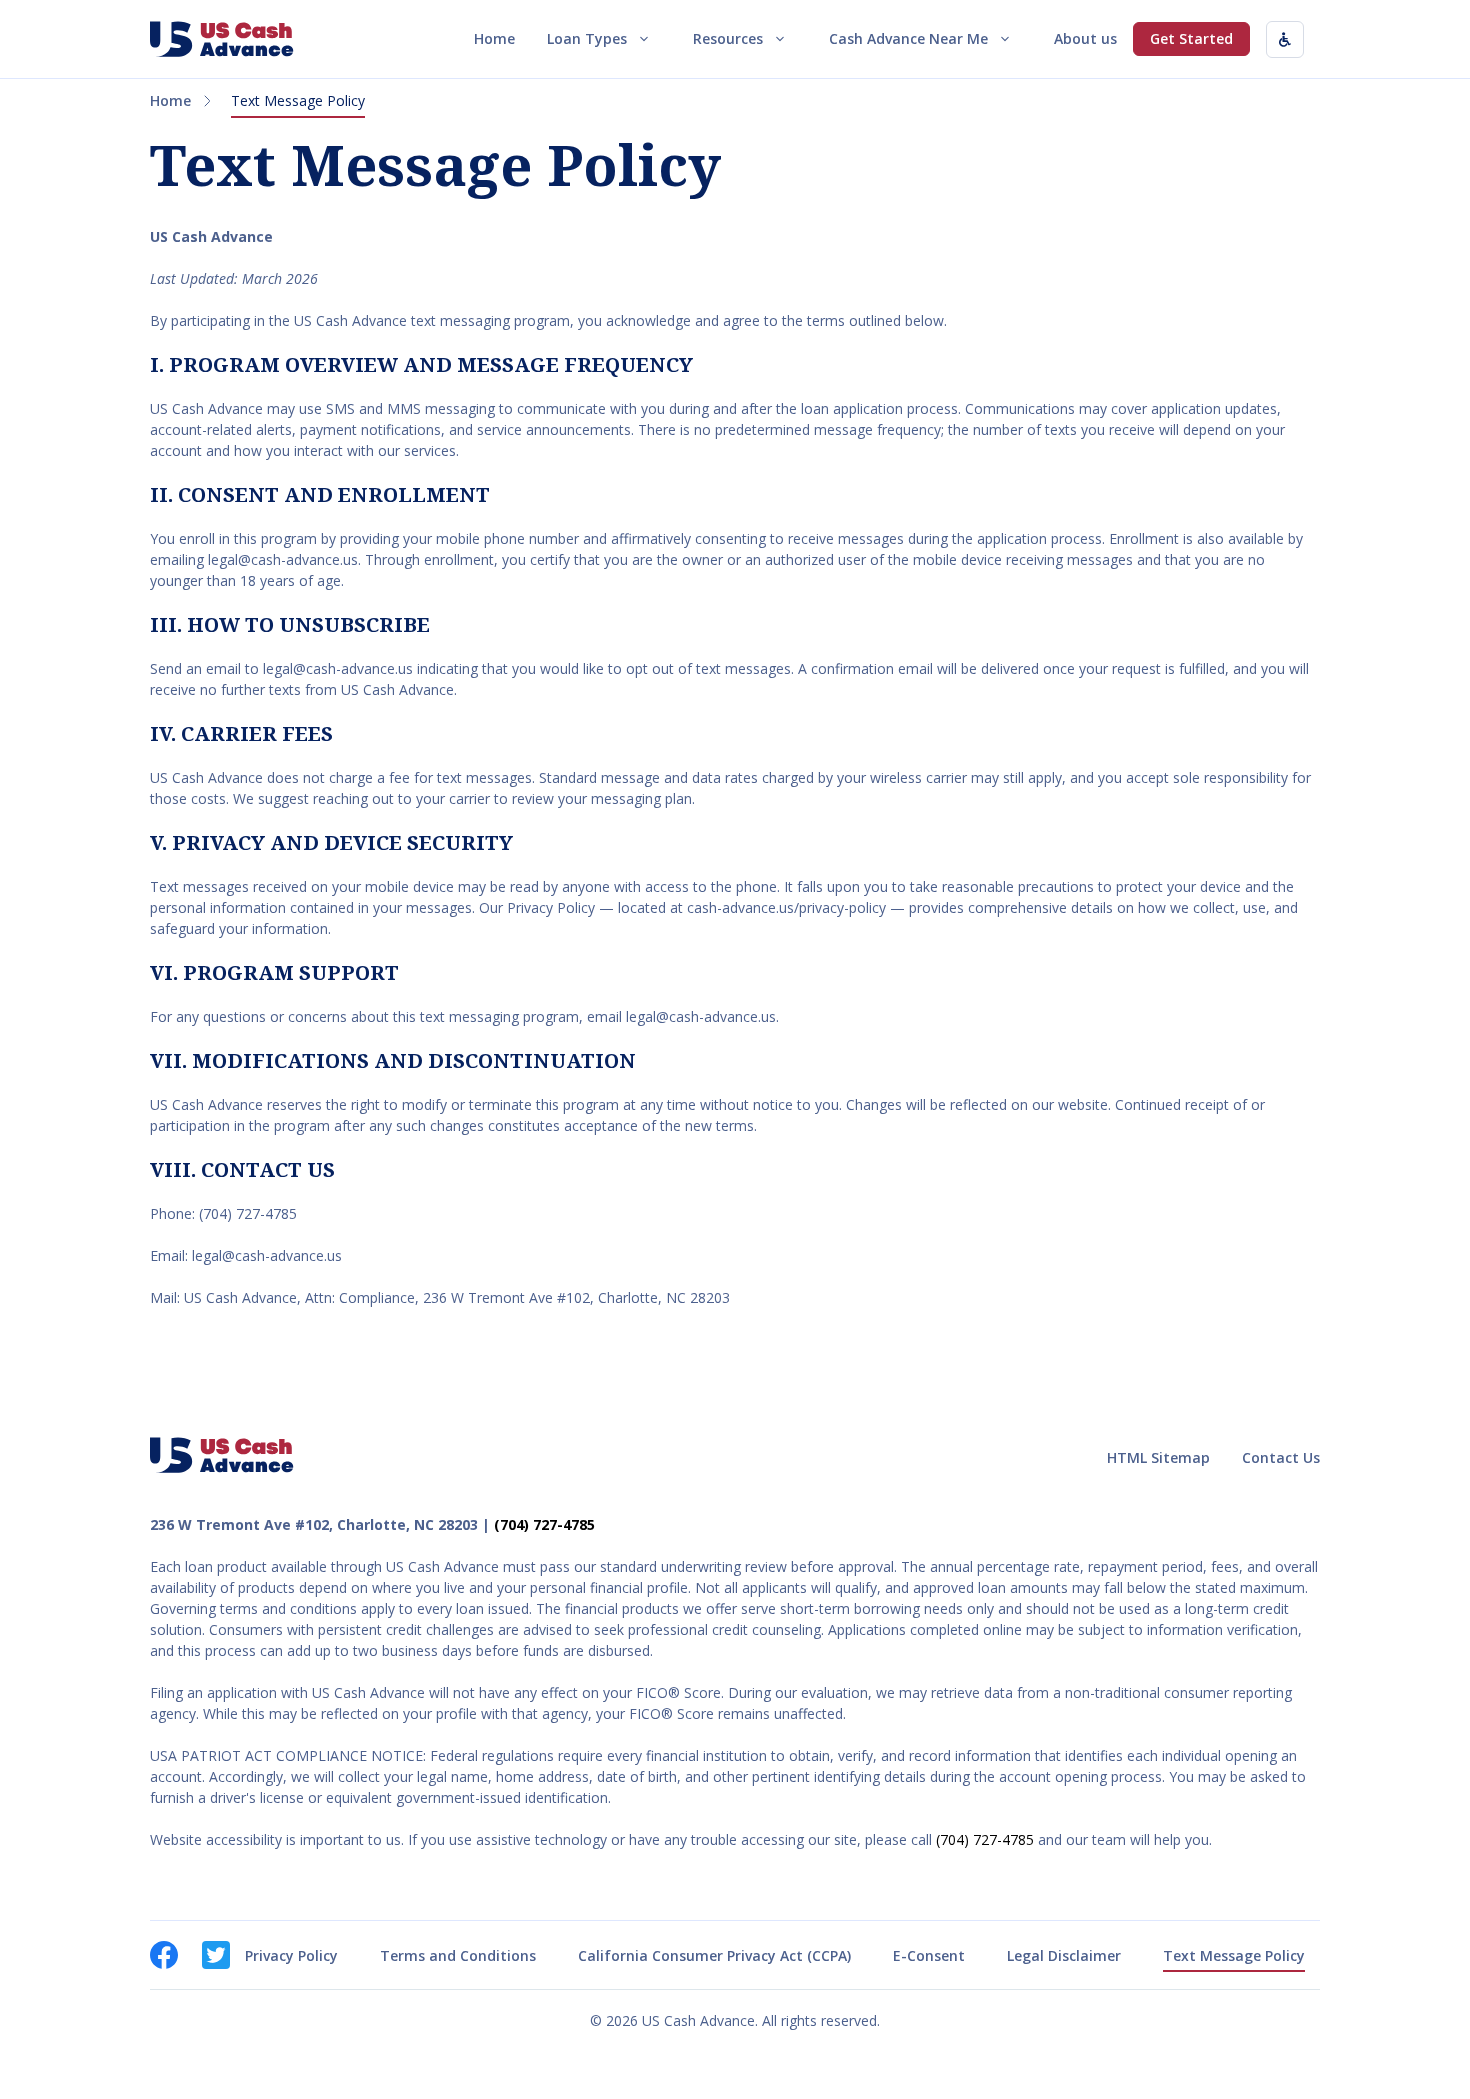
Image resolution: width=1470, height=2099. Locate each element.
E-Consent (929, 1955)
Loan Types (587, 38)
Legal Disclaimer (1064, 1955)
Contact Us (1281, 1457)
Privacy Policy (291, 1955)
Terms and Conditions (458, 1955)
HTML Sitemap (1158, 1457)
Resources (728, 38)
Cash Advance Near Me (908, 38)
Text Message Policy (1234, 1955)
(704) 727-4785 (544, 1524)
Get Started (1191, 38)
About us (1085, 38)
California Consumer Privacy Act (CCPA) (714, 1955)
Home (494, 38)
